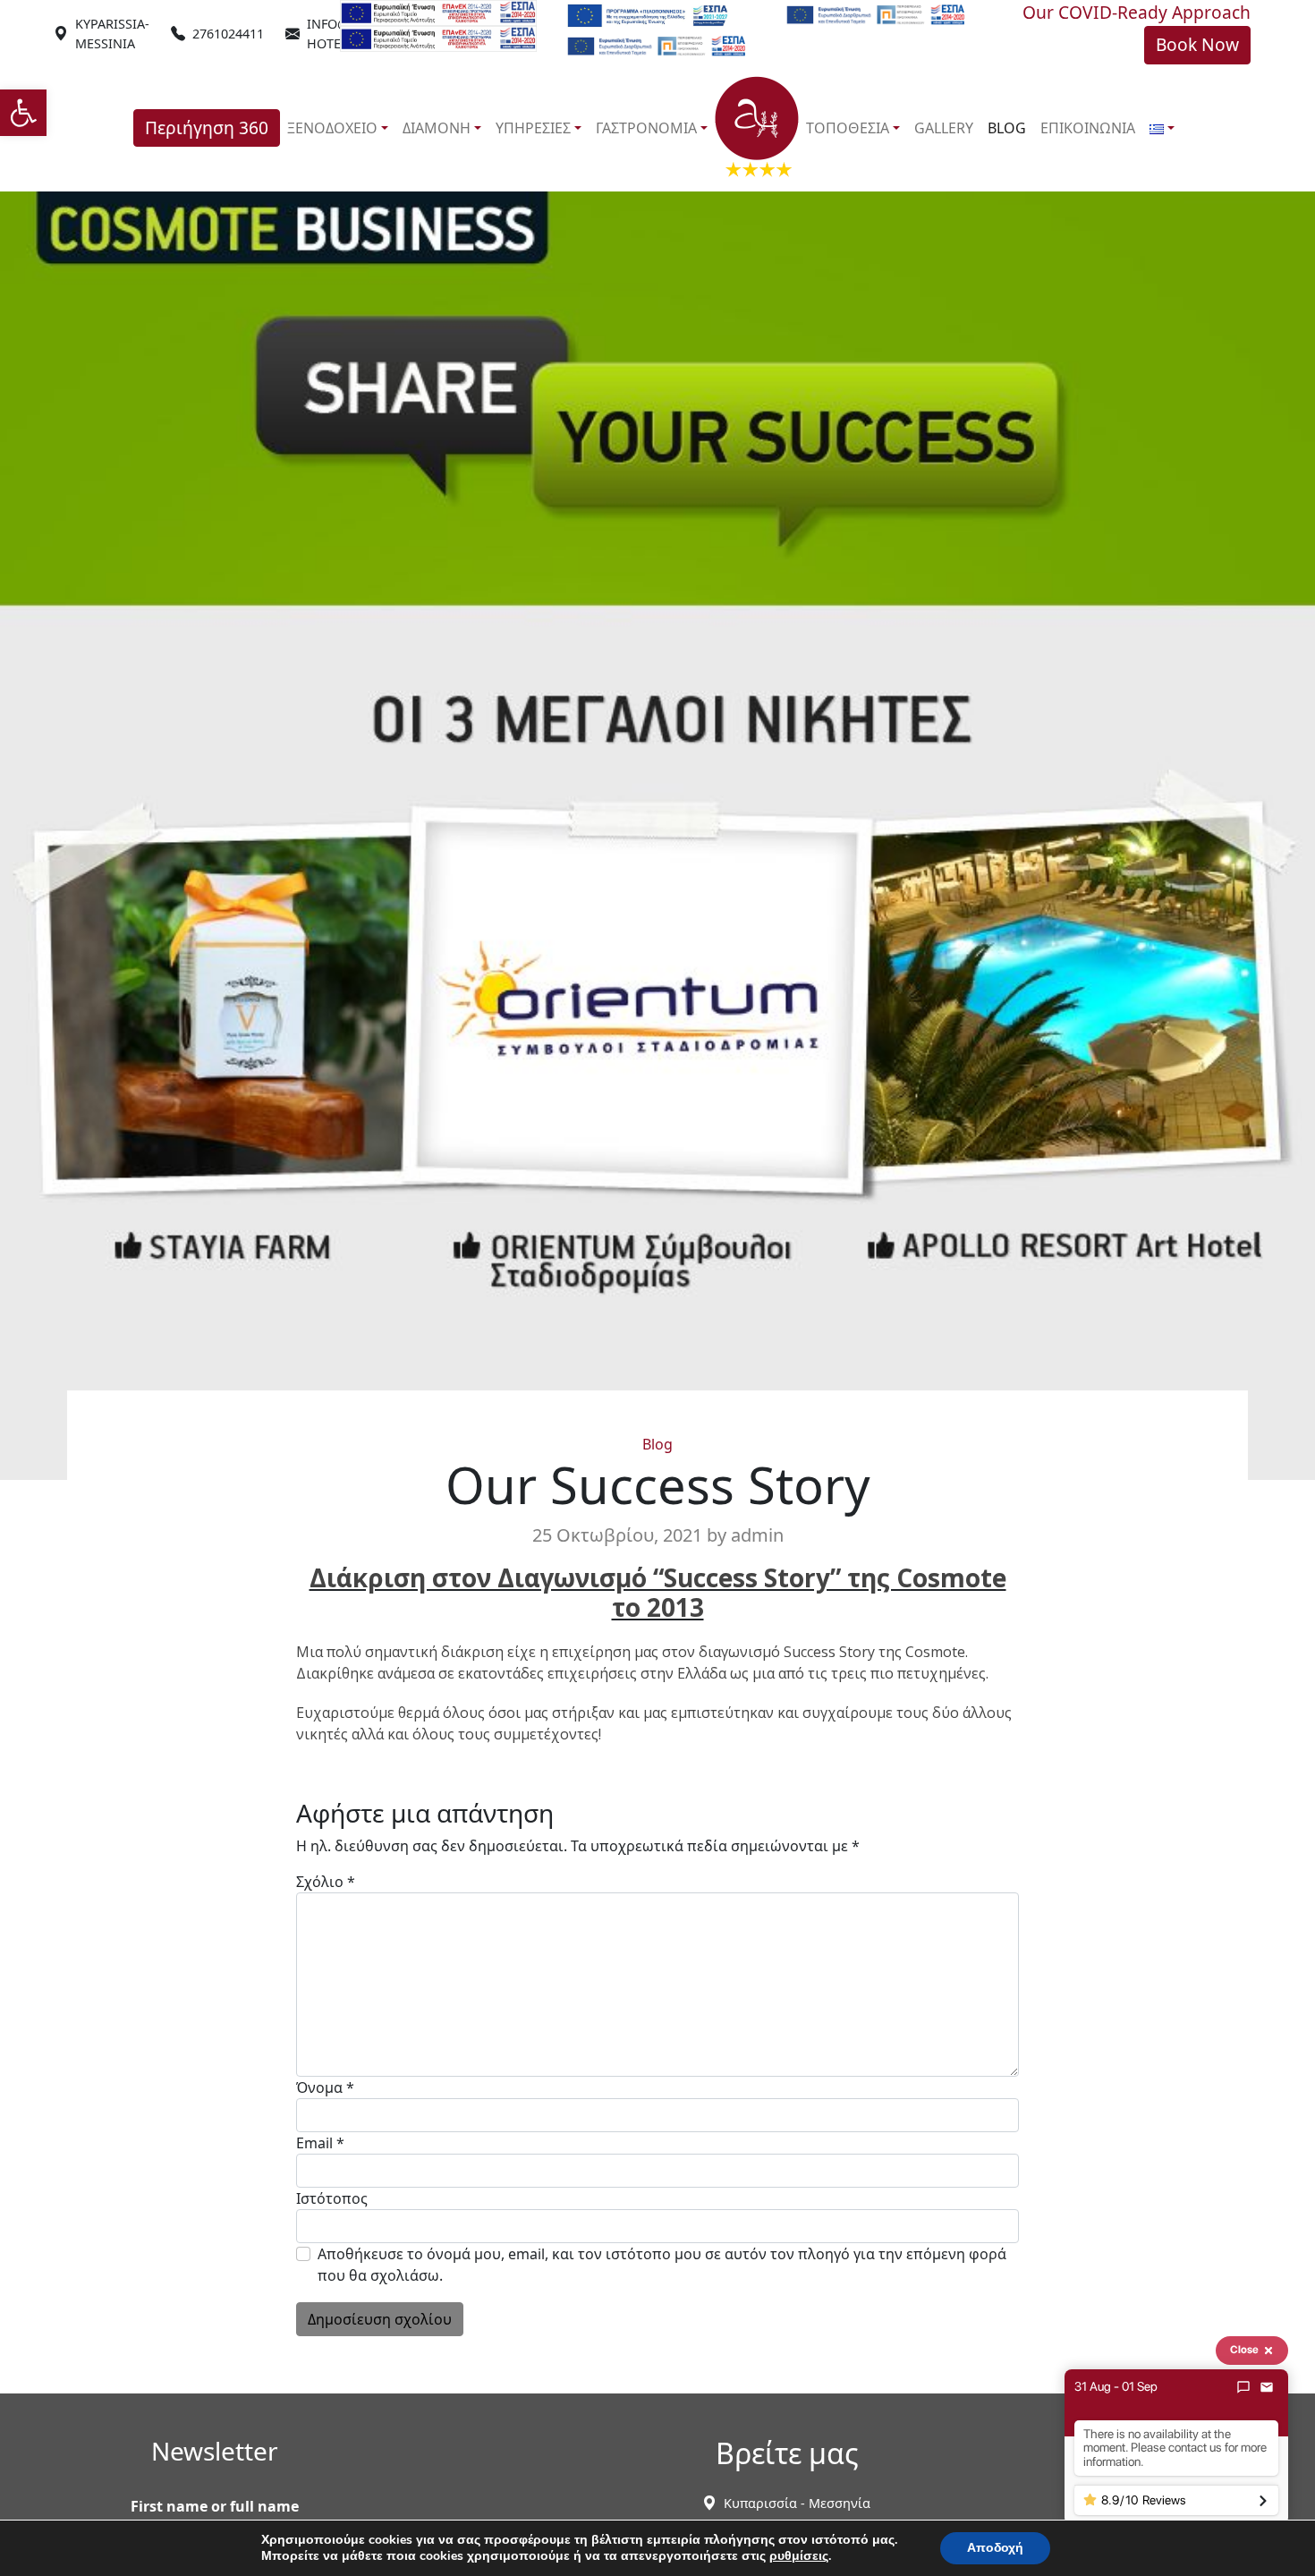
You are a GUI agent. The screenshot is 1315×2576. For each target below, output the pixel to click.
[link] (23, 113)
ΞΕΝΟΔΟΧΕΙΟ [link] (332, 128)
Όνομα (325, 2087)
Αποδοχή (995, 2548)
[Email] (1267, 2387)
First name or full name (215, 2507)
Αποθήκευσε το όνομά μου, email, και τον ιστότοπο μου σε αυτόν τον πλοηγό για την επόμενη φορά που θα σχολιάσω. (662, 2265)
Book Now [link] (1197, 44)
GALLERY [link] (944, 128)
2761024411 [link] (228, 34)
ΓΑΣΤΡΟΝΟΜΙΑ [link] (646, 128)
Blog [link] (657, 1444)
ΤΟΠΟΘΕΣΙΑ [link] (848, 128)
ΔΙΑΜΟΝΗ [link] (437, 128)
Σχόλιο (326, 1882)
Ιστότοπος (332, 2198)
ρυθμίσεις (799, 2556)
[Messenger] (1243, 2387)
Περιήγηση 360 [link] (207, 128)
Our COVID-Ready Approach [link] (1137, 12)
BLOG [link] (1007, 128)
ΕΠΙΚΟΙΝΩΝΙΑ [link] (1088, 128)
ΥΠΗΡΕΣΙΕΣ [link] (533, 128)
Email (320, 2143)
